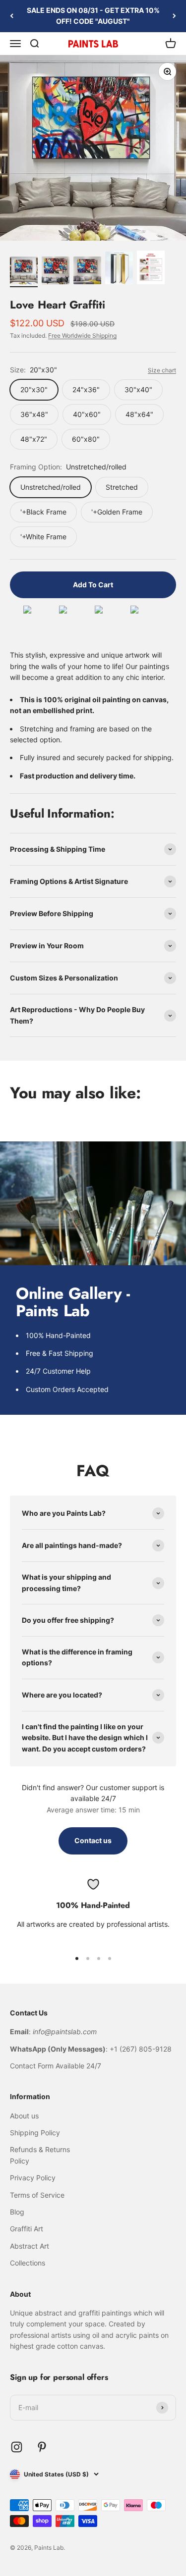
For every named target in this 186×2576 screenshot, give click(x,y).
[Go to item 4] (119, 270)
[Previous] (12, 16)
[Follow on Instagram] (17, 2447)
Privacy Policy (33, 2178)
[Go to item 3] (87, 272)
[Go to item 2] (56, 272)
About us (24, 2116)
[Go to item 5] (151, 269)
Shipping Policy (35, 2133)
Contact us (93, 1840)
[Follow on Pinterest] (42, 2447)
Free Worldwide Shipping (82, 335)
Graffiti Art (27, 2229)
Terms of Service (37, 2195)
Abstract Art (30, 2246)
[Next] (174, 16)
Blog (17, 2212)
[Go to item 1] (24, 272)
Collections (28, 2263)
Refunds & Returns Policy (40, 2155)
